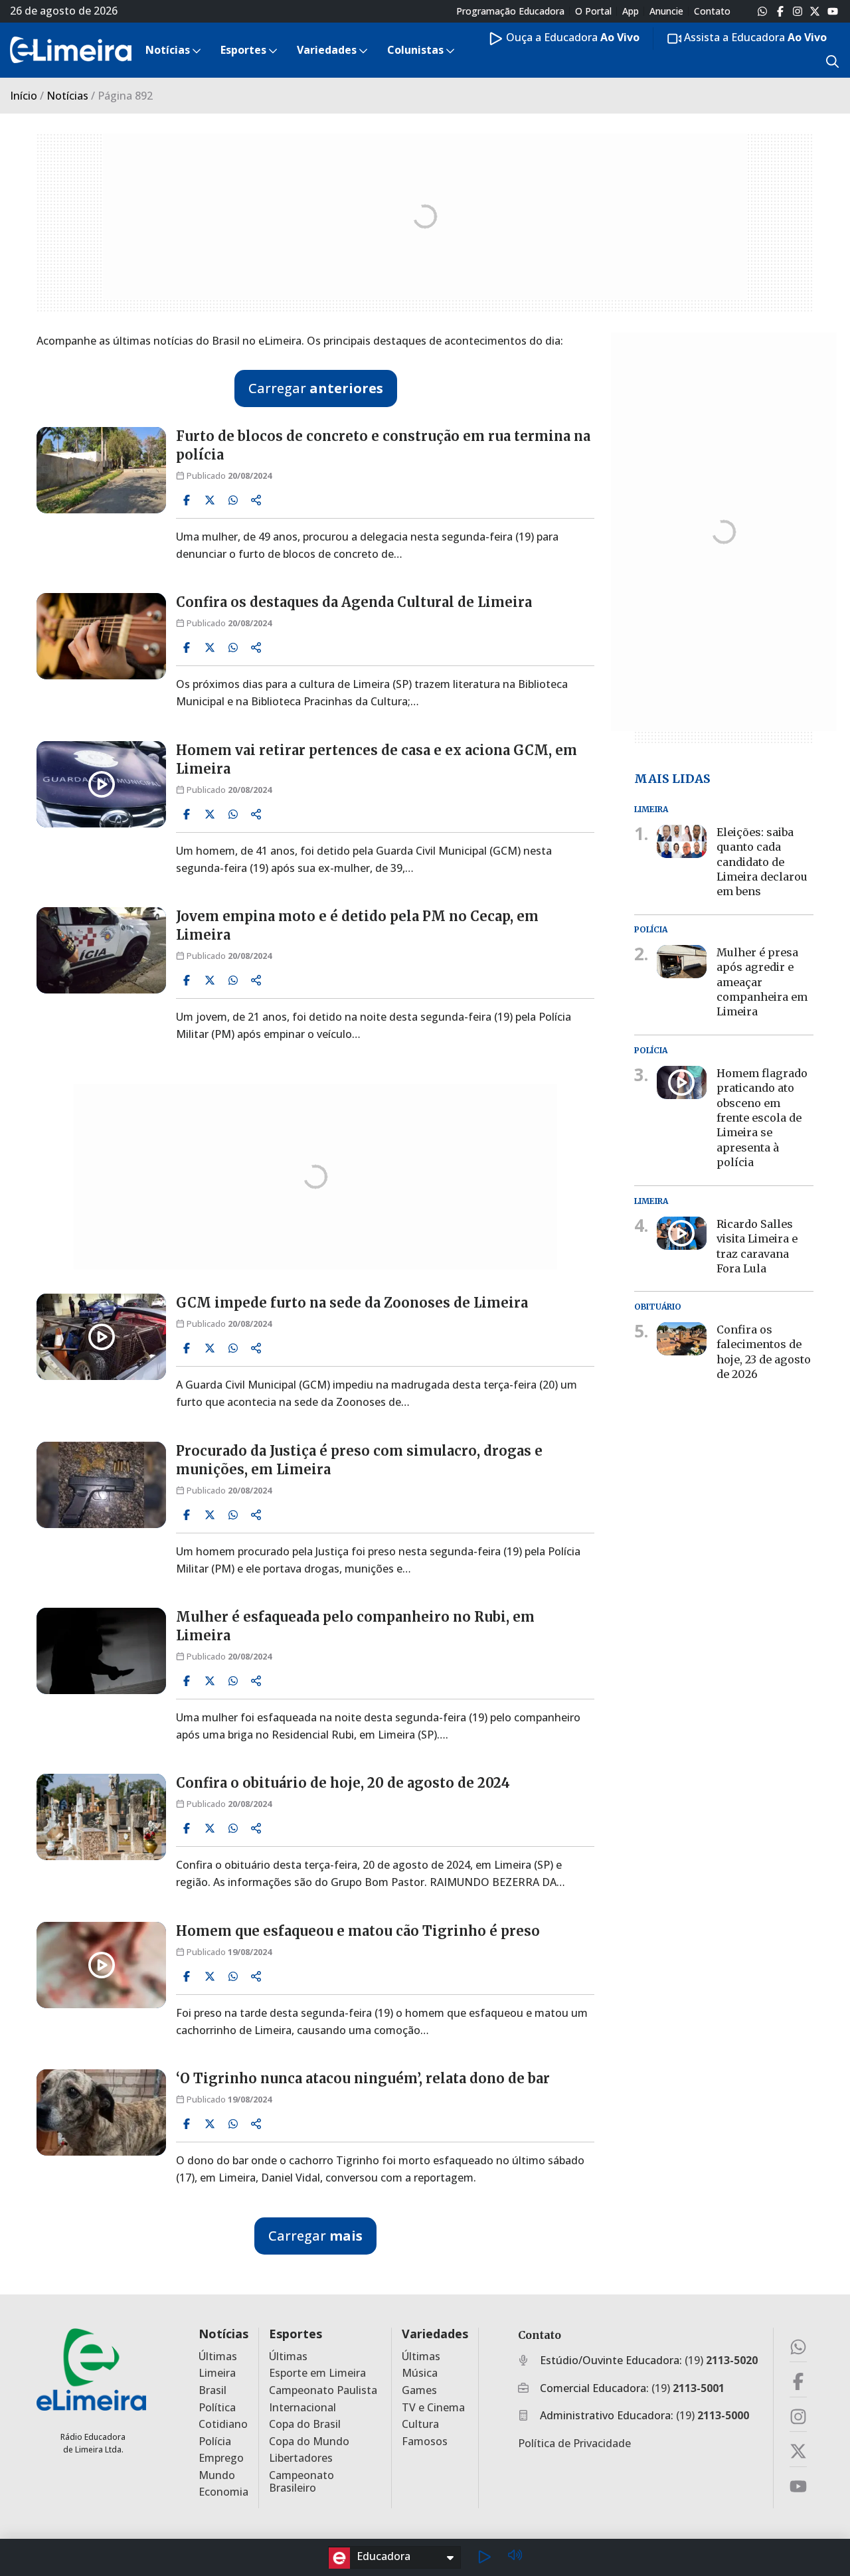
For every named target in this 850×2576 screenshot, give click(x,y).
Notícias (67, 96)
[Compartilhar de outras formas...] (256, 500)
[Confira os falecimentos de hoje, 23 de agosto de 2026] (682, 1339)
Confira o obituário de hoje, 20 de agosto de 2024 (343, 1783)
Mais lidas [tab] (672, 778)
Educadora (383, 2556)
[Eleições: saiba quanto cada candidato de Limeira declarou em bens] (682, 841)
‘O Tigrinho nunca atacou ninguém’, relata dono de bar (363, 2078)
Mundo (217, 2475)
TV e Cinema (433, 2408)
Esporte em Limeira (317, 2373)
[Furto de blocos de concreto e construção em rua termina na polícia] (101, 470)
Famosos (425, 2442)
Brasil (212, 2390)
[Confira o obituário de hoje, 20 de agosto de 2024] (101, 1817)
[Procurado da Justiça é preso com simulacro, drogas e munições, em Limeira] (101, 1485)
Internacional (302, 2408)
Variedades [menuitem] (327, 50)
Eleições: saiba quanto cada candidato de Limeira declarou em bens (762, 861)
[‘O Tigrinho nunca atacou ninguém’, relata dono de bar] (101, 2112)
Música (420, 2373)
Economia (223, 2492)
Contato (712, 11)
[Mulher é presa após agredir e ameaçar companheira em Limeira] (682, 962)
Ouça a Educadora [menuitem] (571, 37)
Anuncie (666, 11)
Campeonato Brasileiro (301, 2482)
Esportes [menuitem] (243, 50)
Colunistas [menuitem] (415, 50)
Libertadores (301, 2458)
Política (217, 2408)
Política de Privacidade (574, 2443)
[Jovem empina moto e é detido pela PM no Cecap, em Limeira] (101, 950)
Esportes (296, 2334)
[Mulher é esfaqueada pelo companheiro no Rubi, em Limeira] (101, 1651)
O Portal (593, 11)
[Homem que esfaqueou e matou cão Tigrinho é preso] (101, 1965)
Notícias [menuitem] (168, 50)
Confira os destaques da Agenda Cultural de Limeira (354, 602)
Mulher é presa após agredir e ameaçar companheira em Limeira (762, 982)
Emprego (221, 2458)
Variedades (435, 2334)
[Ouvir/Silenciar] (515, 2557)
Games (419, 2390)
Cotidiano (223, 2424)
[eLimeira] (91, 2369)
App (631, 11)
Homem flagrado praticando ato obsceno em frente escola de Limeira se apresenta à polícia (762, 1118)
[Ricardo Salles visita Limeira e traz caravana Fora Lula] (682, 1233)
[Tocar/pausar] (484, 2557)
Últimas (218, 2357)
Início (24, 96)
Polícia (215, 2442)
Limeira (217, 2373)
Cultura (420, 2424)
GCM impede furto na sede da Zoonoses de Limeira (352, 1303)
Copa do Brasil (305, 2424)
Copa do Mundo (309, 2442)
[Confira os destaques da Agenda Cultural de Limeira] (101, 636)
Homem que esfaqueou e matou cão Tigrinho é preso (358, 1931)
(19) (721, 2360)
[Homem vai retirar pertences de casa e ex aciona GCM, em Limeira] (101, 784)
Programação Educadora (510, 11)
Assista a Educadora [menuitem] (754, 37)
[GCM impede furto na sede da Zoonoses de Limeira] (101, 1337)
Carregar (316, 388)
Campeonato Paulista (323, 2390)
